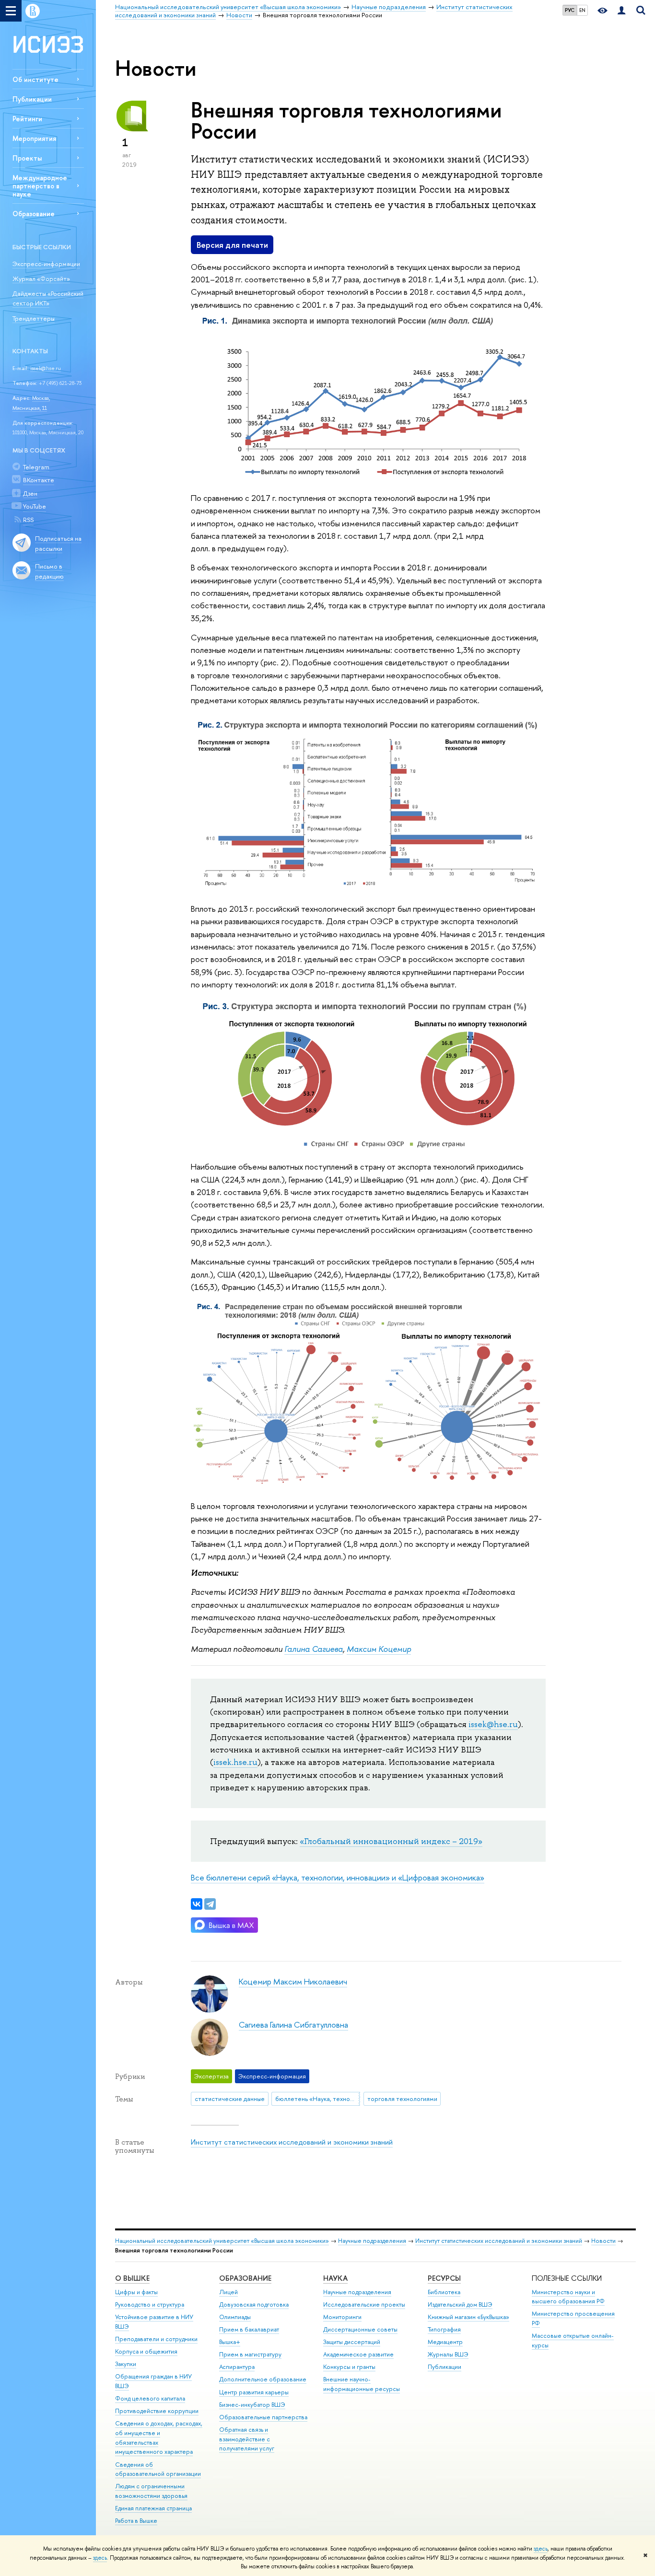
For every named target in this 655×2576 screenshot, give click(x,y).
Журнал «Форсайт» (41, 278)
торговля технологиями (402, 2099)
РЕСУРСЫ (444, 2278)
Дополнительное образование (263, 2379)
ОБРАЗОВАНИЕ (245, 2278)
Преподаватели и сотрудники (156, 2339)
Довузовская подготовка (254, 2304)
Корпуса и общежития (146, 2351)
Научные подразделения (372, 2241)
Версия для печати (232, 245)
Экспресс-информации (46, 264)
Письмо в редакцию (49, 571)
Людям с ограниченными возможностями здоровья (151, 2491)
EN (582, 10)
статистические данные (230, 2099)
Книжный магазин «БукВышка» (468, 2317)
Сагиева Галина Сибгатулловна (293, 2025)
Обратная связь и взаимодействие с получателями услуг (247, 2439)
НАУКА (335, 2278)
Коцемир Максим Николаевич (293, 1981)
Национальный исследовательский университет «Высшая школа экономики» (222, 2241)
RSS (28, 520)
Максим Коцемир (379, 1649)
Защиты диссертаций (352, 2342)
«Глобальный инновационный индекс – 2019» (391, 1841)
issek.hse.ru (235, 1762)
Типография (444, 2329)
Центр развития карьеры (254, 2392)
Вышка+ (230, 2342)
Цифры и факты (136, 2292)
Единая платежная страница (153, 2508)
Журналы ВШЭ (448, 2354)
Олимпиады (235, 2317)
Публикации (32, 99)
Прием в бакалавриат (249, 2329)
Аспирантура (237, 2367)
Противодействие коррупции (157, 2411)
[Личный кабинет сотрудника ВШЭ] (621, 11)
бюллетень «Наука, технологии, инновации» (318, 2099)
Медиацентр (445, 2342)
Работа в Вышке (136, 2521)
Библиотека (444, 2292)
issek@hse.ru (46, 368)
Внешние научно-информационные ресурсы (362, 2384)
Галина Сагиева (314, 1649)
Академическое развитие (358, 2354)
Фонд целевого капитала (150, 2398)
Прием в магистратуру (250, 2354)
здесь (541, 2549)
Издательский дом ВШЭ (460, 2304)
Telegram (36, 467)
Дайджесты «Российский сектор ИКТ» (48, 298)
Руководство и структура (150, 2304)
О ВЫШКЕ (132, 2278)
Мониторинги (342, 2317)
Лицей (228, 2292)
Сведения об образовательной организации (158, 2469)
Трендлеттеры (34, 318)
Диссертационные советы (360, 2329)
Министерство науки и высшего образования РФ (568, 2297)
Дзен (30, 493)
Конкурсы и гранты (349, 2367)
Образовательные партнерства (263, 2417)
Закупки (126, 2364)
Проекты (27, 158)
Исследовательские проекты (364, 2304)
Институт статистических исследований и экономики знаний (292, 2142)
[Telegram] (210, 1904)
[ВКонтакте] (197, 1904)
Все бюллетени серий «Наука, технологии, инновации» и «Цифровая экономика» (338, 1877)
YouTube (35, 506)
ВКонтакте (39, 480)
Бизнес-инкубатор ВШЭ (252, 2405)
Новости (603, 2241)
